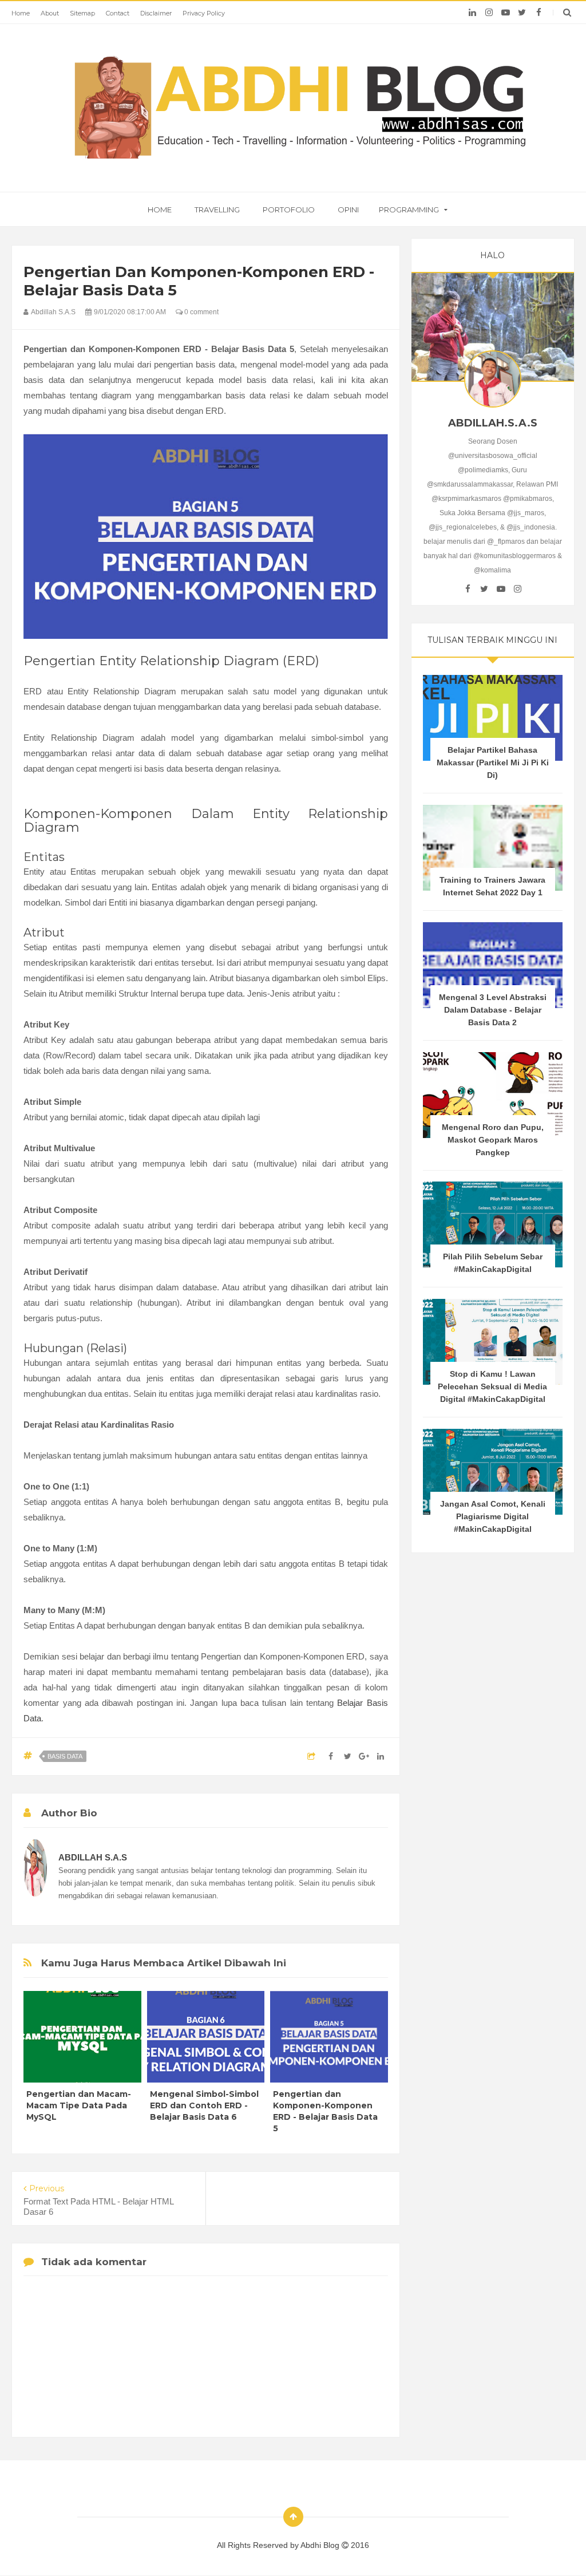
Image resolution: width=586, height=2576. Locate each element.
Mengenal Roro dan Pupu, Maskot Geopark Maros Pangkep (493, 1140)
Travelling (217, 210)
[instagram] (489, 13)
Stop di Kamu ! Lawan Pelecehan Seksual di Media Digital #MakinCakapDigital (492, 1386)
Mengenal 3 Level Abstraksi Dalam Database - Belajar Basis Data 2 (493, 1010)
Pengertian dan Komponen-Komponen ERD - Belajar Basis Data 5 (325, 2111)
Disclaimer (156, 13)
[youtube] (506, 13)
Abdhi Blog (321, 2545)
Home (21, 13)
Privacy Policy (204, 13)
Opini (348, 210)
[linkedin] (472, 13)
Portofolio (289, 210)
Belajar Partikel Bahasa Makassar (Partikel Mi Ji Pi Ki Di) (493, 762)
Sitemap (82, 13)
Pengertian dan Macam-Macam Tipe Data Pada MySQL (79, 2105)
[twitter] (522, 13)
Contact (118, 13)
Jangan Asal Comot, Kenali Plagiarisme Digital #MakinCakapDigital (493, 1516)
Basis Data (65, 1756)
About (50, 13)
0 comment (201, 312)
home (160, 210)
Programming (409, 210)
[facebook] (539, 13)
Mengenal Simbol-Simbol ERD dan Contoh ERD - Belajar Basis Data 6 (204, 2105)
